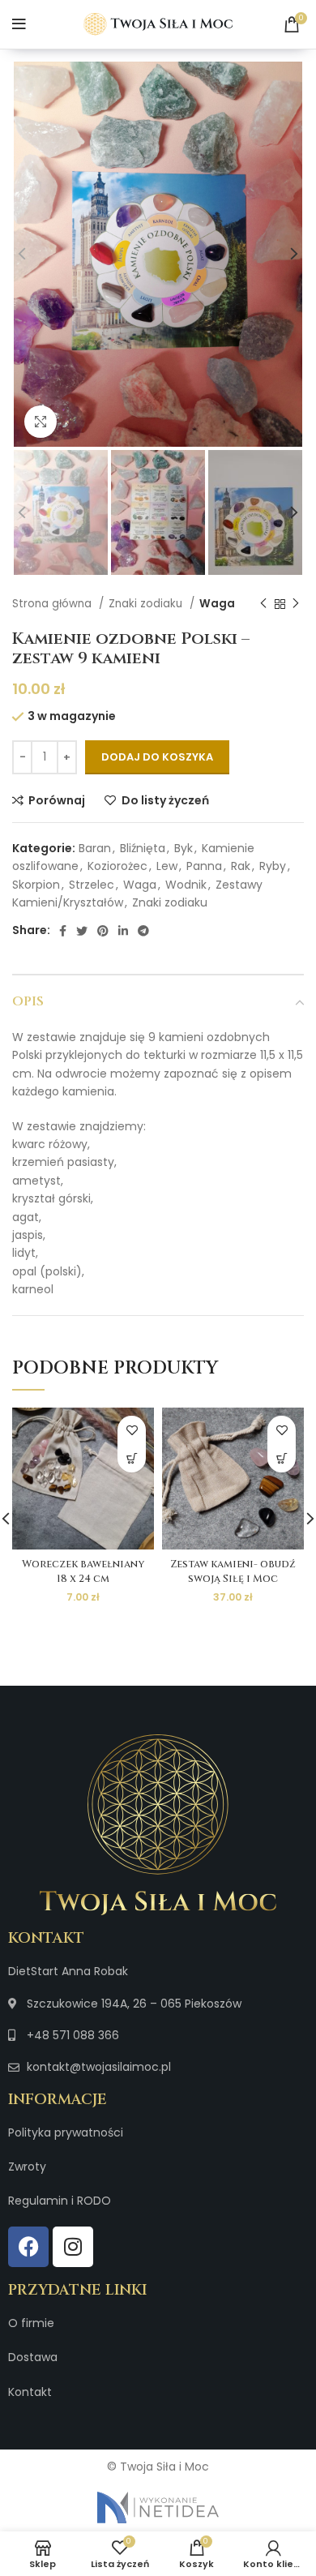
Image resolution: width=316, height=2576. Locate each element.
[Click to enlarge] (41, 422)
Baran (95, 848)
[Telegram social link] (143, 931)
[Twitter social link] (82, 931)
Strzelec (92, 885)
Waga (217, 604)
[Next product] (296, 604)
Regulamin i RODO (60, 2201)
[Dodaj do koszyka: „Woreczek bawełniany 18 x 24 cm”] (132, 1458)
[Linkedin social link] (123, 931)
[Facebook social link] (63, 931)
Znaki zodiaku (147, 604)
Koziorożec (117, 866)
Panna (204, 866)
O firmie (31, 2323)
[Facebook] (28, 2247)
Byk (184, 848)
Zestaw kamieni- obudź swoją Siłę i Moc (233, 1572)
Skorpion (36, 885)
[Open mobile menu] (19, 24)
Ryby (273, 866)
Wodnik (186, 885)
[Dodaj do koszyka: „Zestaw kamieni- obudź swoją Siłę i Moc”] (282, 1458)
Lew (167, 866)
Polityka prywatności (66, 2132)
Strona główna (53, 604)
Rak (241, 866)
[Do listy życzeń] (132, 1430)
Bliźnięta (143, 848)
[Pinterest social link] (103, 931)
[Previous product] (263, 604)
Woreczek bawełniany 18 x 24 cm (83, 1572)
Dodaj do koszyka (157, 757)
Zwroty (27, 2167)
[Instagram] (73, 2247)
